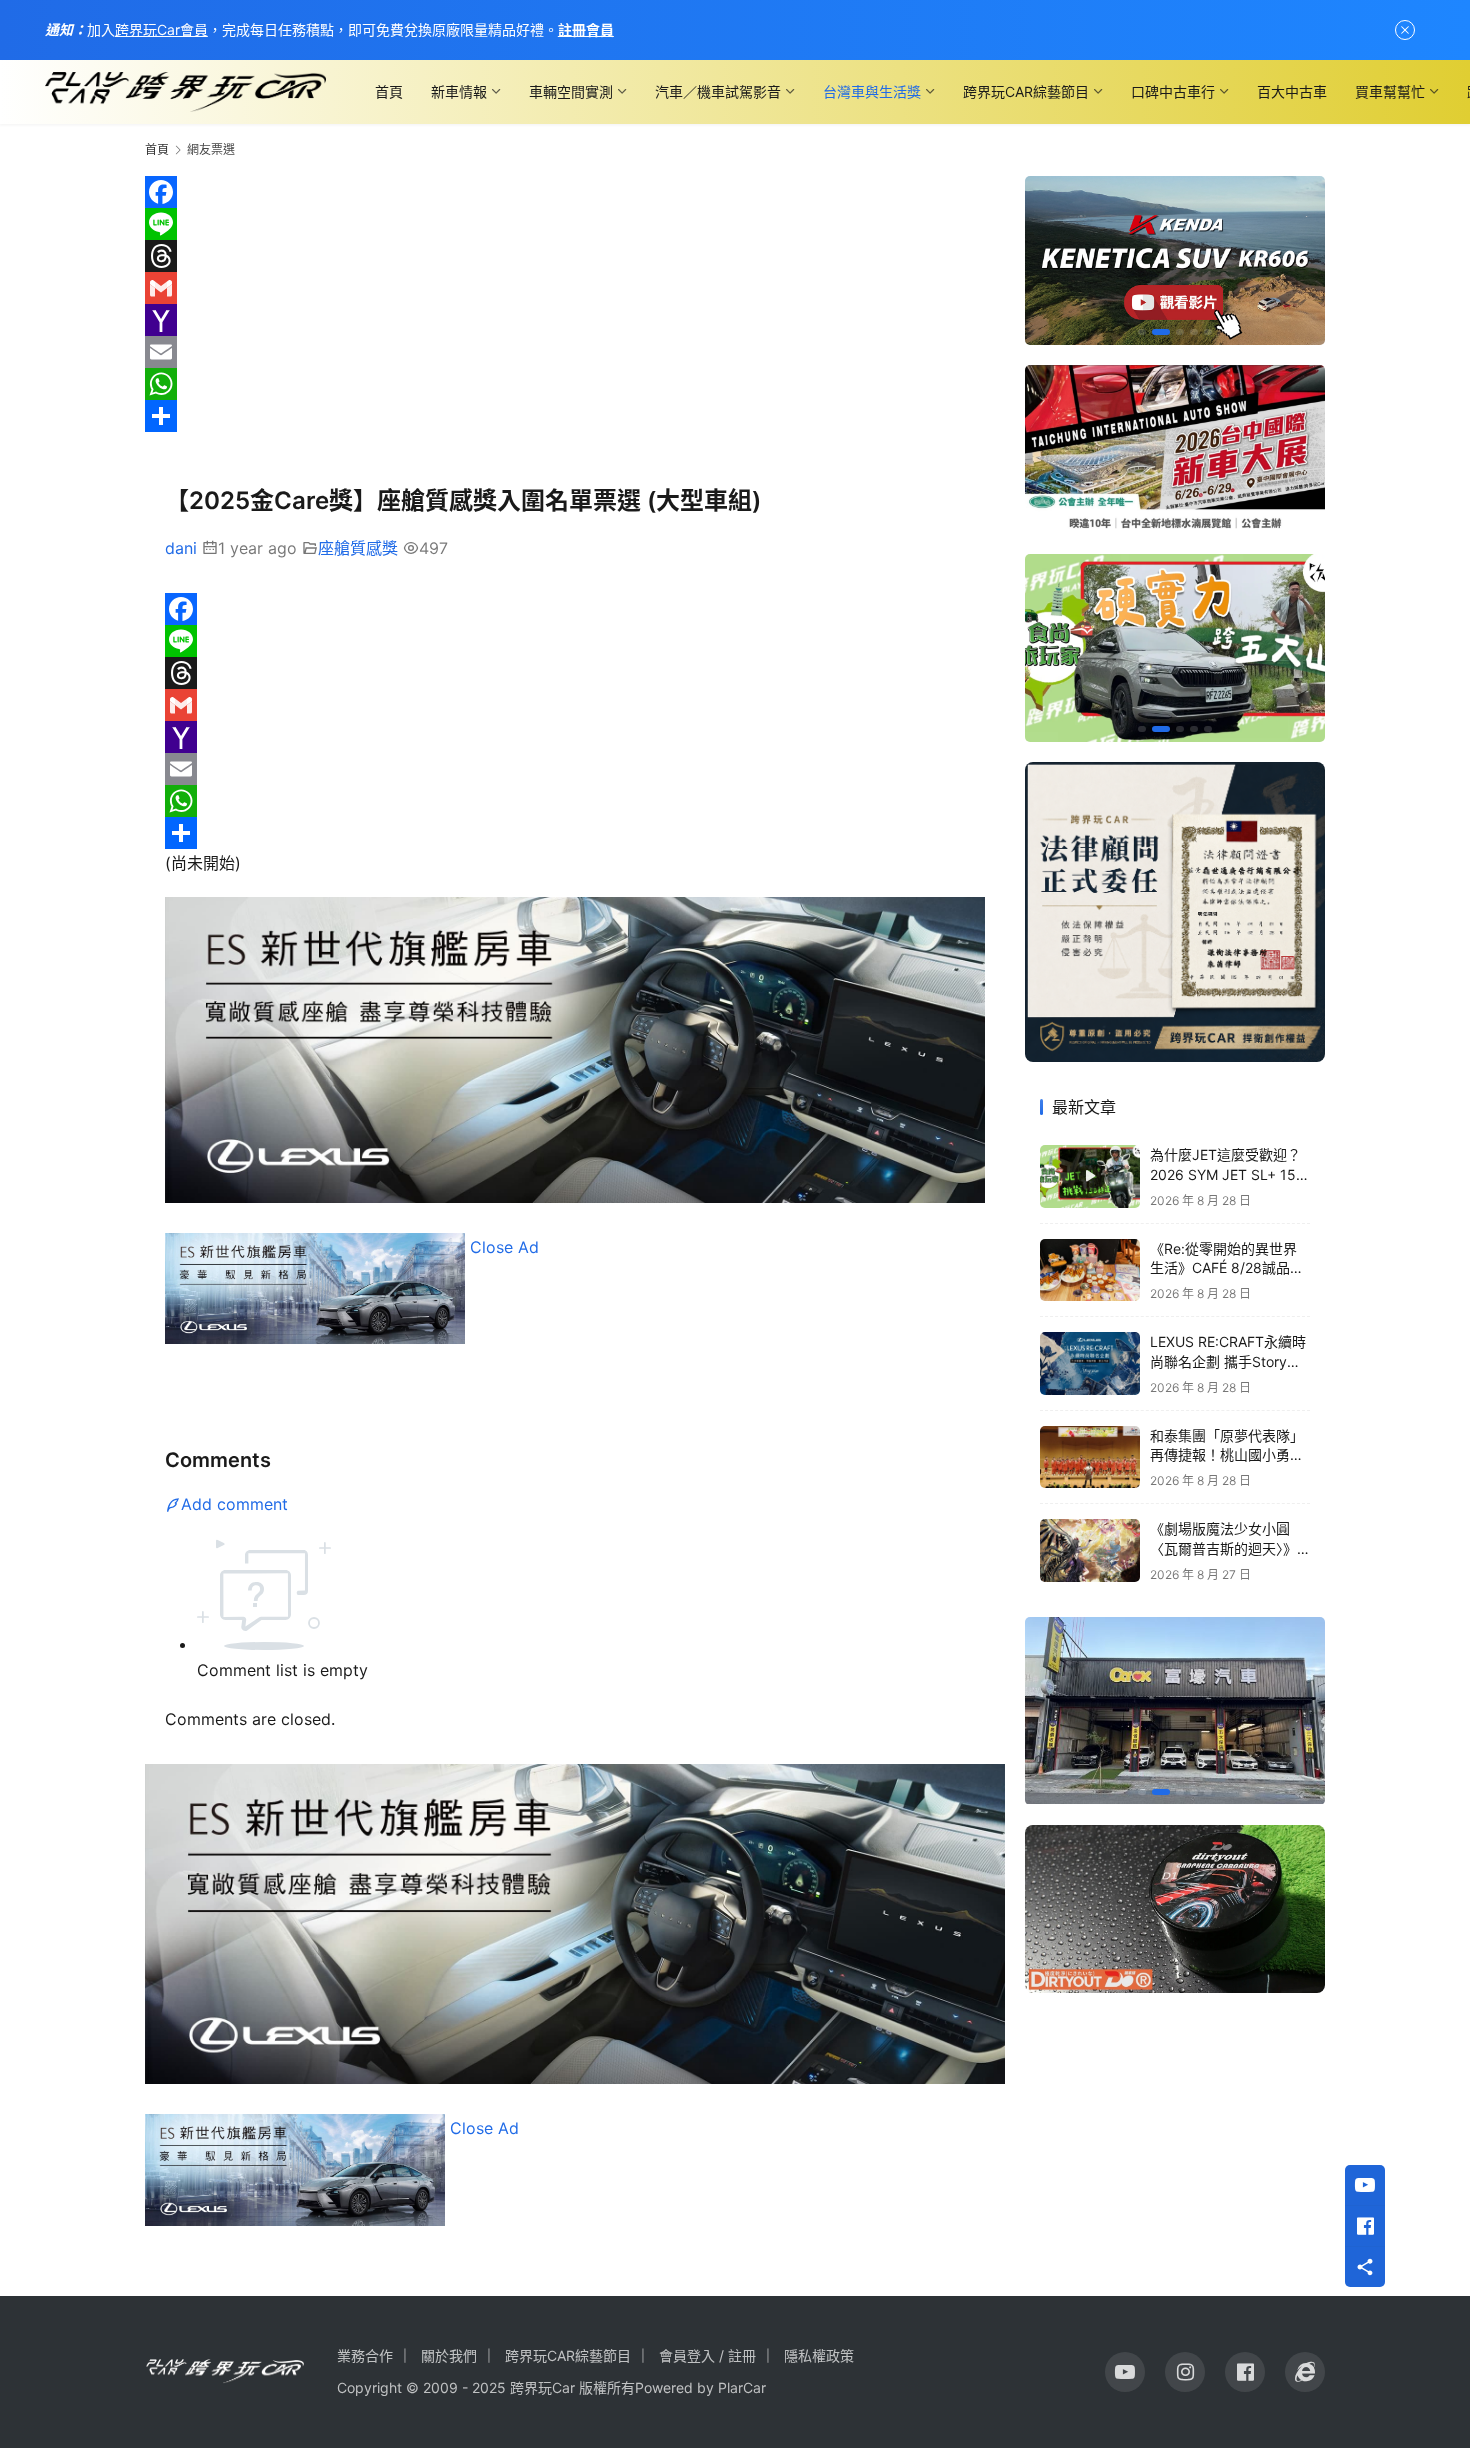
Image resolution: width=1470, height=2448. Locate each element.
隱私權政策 (819, 2355)
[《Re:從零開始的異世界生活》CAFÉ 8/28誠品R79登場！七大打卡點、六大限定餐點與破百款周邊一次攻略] (1090, 1270)
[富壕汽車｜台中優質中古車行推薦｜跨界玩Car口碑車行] (1175, 1711)
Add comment (234, 1504)
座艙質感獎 (358, 548)
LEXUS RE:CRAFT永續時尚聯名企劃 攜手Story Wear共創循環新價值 (1228, 1361)
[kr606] (1175, 260)
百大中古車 (1292, 91)
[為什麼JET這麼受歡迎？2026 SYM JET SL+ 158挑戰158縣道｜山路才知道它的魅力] (1090, 1176)
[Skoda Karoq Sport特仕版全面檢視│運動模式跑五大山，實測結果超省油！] (1175, 648)
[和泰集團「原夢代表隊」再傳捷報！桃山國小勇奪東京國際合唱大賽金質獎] (1090, 1457)
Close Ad (504, 1247)
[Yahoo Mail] (575, 320)
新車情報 (459, 91)
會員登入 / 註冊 (707, 2355)
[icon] (1125, 2372)
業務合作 (365, 2355)
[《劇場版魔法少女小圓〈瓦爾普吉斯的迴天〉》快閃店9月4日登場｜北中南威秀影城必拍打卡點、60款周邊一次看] (1090, 1550)
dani (181, 548)
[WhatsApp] (575, 384)
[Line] (575, 224)
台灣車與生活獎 (872, 91)
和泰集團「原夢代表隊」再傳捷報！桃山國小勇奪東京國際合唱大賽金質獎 (1227, 1455)
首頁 (389, 91)
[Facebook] (575, 192)
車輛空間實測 (571, 91)
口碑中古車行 (1173, 91)
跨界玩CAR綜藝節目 (1026, 91)
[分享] (575, 416)
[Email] (575, 352)
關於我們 (449, 2355)
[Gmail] (575, 288)
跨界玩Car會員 (161, 29)
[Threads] (575, 256)
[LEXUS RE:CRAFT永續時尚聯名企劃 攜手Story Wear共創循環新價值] (1090, 1363)
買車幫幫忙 (1390, 91)
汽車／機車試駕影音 (718, 91)
